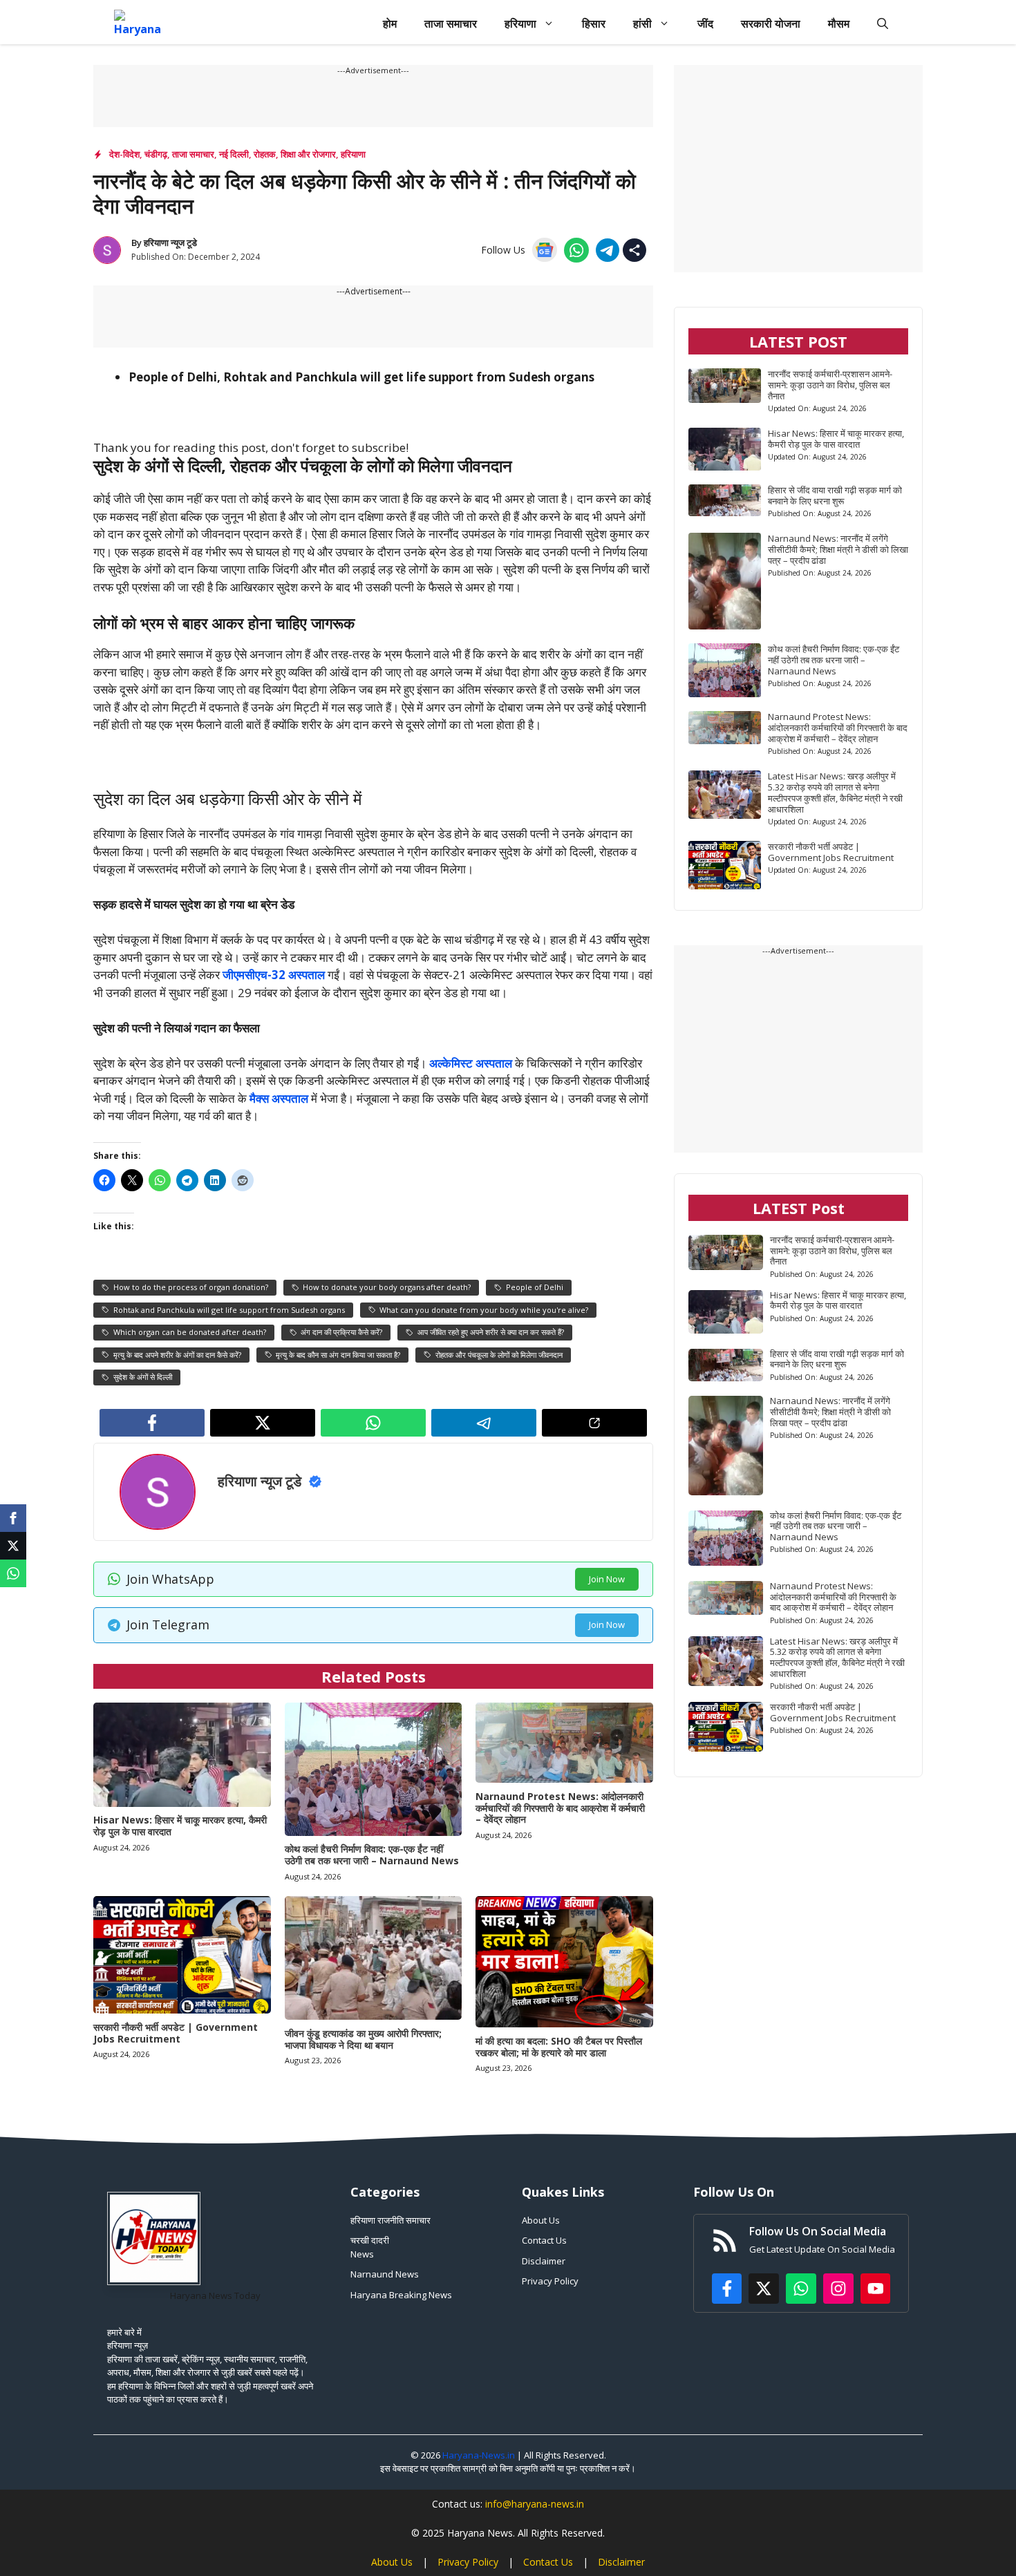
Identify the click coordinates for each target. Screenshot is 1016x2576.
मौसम (839, 23)
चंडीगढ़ (156, 154)
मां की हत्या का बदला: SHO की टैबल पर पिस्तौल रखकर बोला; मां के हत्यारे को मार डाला (559, 2047)
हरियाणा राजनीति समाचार (391, 2220)
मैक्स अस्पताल (279, 1098)
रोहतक (265, 154)
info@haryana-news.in (535, 2504)
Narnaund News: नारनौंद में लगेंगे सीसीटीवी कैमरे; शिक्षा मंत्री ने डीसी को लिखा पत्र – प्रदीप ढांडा (838, 549)
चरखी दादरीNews (370, 2247)
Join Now (607, 1579)
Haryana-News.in (479, 2455)
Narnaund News (385, 2274)
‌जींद (705, 23)
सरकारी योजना (771, 23)
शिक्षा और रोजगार (308, 154)
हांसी (642, 23)
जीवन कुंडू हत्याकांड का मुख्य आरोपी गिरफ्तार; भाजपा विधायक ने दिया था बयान (363, 2039)
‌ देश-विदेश (123, 154)
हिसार (594, 23)
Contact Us (544, 2240)
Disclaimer (544, 2261)
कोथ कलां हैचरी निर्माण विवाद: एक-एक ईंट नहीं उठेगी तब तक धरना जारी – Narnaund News (372, 1855)
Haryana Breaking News (401, 2295)
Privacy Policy (550, 2281)
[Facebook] (13, 1518)
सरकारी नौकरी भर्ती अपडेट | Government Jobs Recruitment (176, 2033)
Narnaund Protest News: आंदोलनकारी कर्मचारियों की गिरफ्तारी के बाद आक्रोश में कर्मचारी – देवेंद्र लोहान (560, 1808)
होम (390, 23)
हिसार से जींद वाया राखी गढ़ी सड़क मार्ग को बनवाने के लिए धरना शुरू (835, 495)
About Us (541, 2220)
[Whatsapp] (13, 1573)
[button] (883, 23)
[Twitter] (13, 1546)
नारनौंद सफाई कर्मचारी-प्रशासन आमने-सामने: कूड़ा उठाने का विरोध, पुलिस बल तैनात (830, 385)
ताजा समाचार (451, 23)
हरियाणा (520, 23)
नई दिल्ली (234, 154)
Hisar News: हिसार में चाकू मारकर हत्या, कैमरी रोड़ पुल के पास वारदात (180, 1826)
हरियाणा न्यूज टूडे (170, 243)
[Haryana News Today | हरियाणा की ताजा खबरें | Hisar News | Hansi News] (138, 23)
